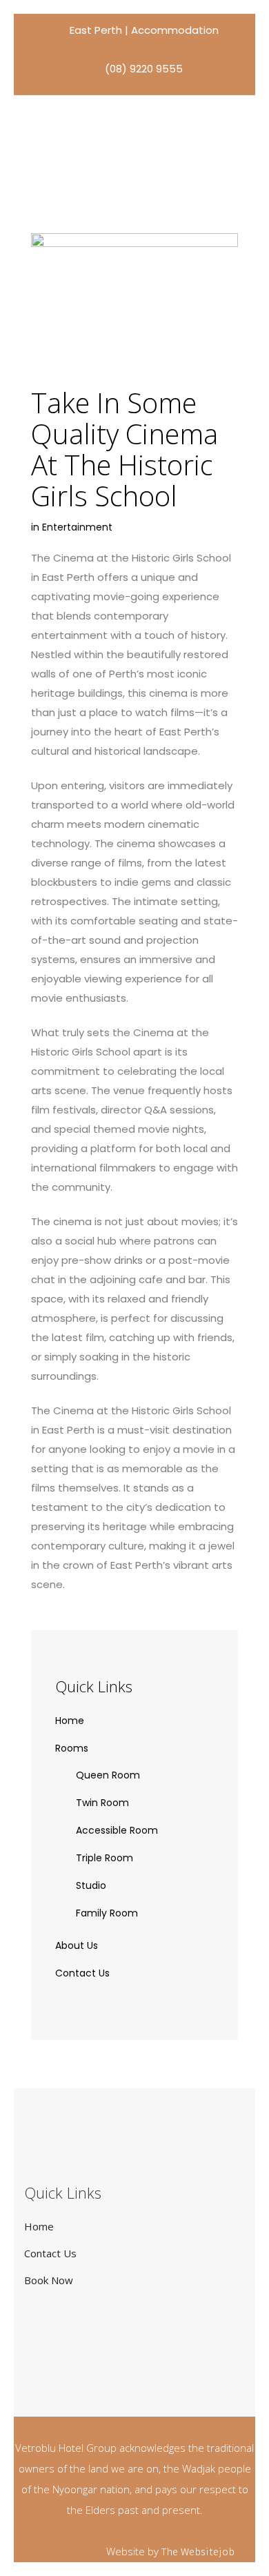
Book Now (49, 2280)
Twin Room (102, 1803)
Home (70, 1721)
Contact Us (82, 1973)
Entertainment (77, 527)
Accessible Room (117, 1830)
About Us (77, 1945)
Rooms (72, 1748)
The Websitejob (198, 2552)
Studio (91, 1885)
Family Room (107, 1913)
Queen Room (108, 1775)
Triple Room (104, 1858)
